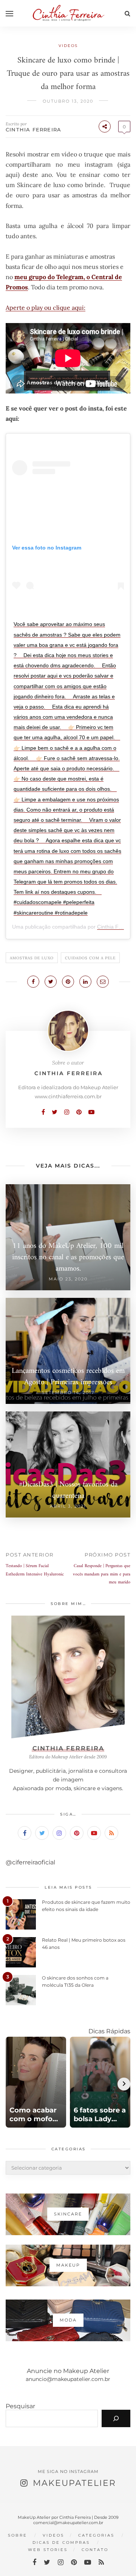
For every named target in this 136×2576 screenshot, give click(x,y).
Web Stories (48, 2550)
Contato (95, 2550)
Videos (68, 46)
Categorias (96, 2535)
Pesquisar (20, 2406)
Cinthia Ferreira (33, 130)
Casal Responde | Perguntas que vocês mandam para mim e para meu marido (102, 1574)
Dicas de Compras (61, 2542)
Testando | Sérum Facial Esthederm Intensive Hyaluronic (35, 1570)
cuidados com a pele (90, 958)
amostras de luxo (32, 958)
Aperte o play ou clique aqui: (46, 308)
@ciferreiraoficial (30, 1862)
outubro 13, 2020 (68, 101)
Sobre (18, 2535)
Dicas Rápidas (109, 2031)
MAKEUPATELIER (74, 2483)
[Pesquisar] (116, 2418)
